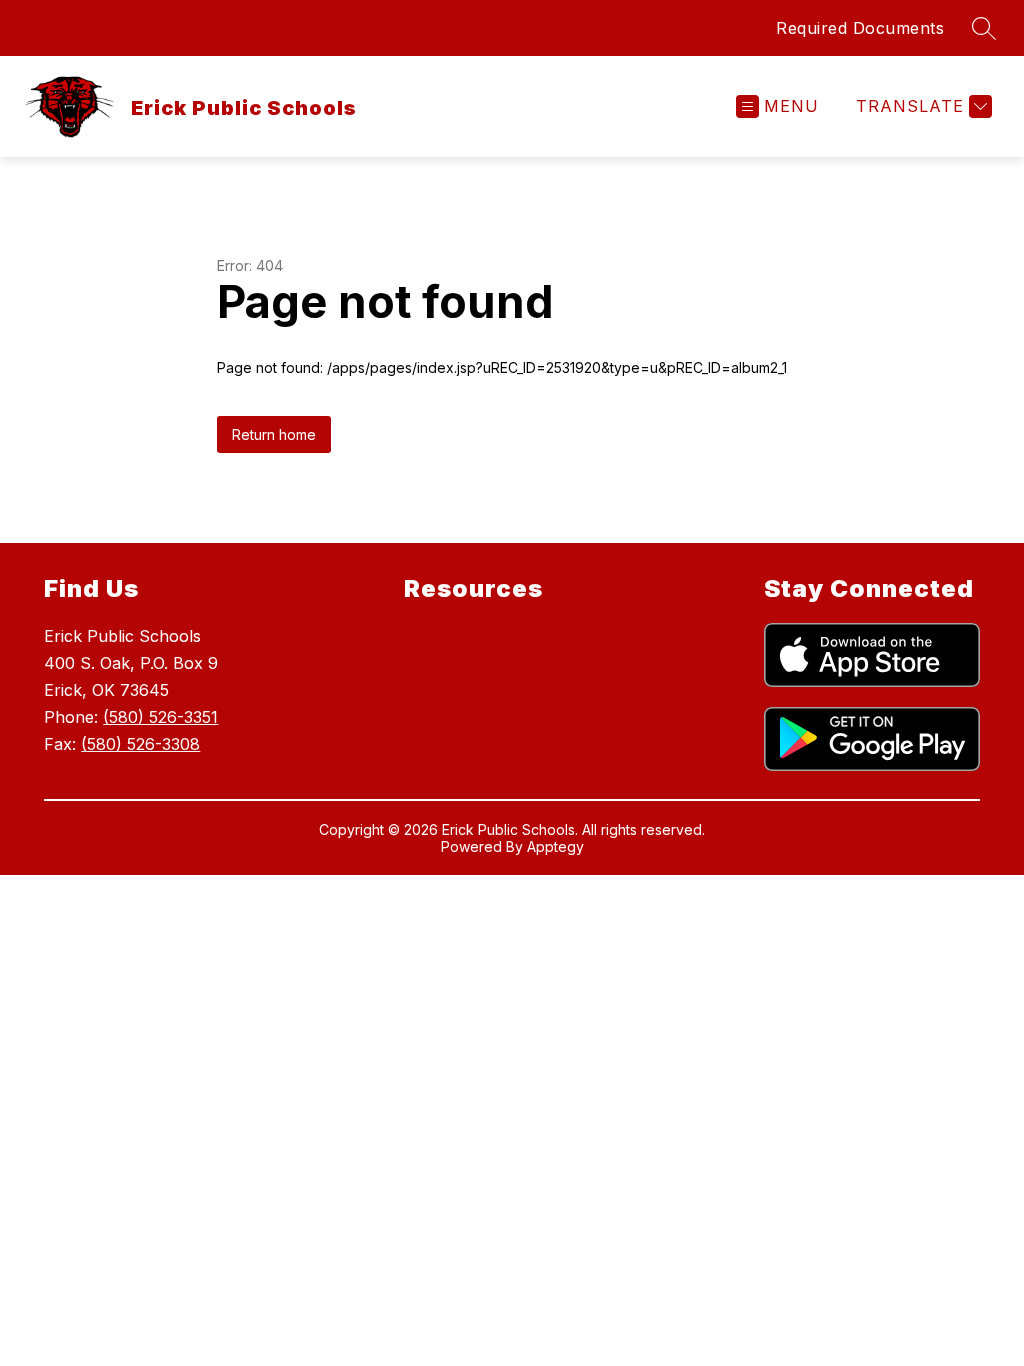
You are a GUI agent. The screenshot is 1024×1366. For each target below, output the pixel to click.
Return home (274, 434)
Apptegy (555, 846)
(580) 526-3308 (140, 744)
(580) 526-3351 (160, 717)
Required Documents (860, 28)
